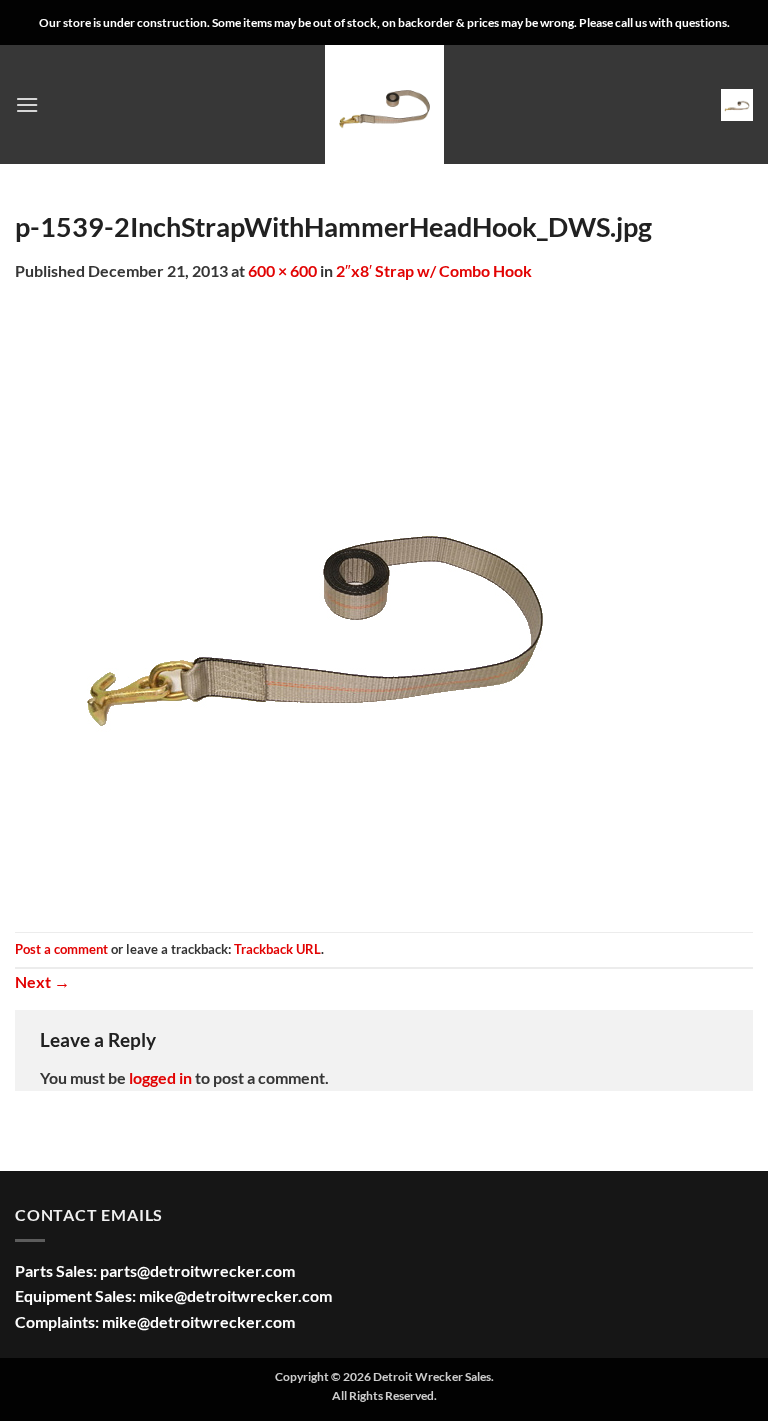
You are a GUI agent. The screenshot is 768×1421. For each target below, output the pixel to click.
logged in (160, 1077)
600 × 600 (282, 270)
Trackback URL (277, 949)
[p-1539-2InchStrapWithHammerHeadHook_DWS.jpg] (315, 605)
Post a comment (61, 949)
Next (42, 981)
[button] (27, 104)
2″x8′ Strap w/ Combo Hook (434, 270)
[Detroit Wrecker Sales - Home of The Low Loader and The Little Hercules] (384, 104)
